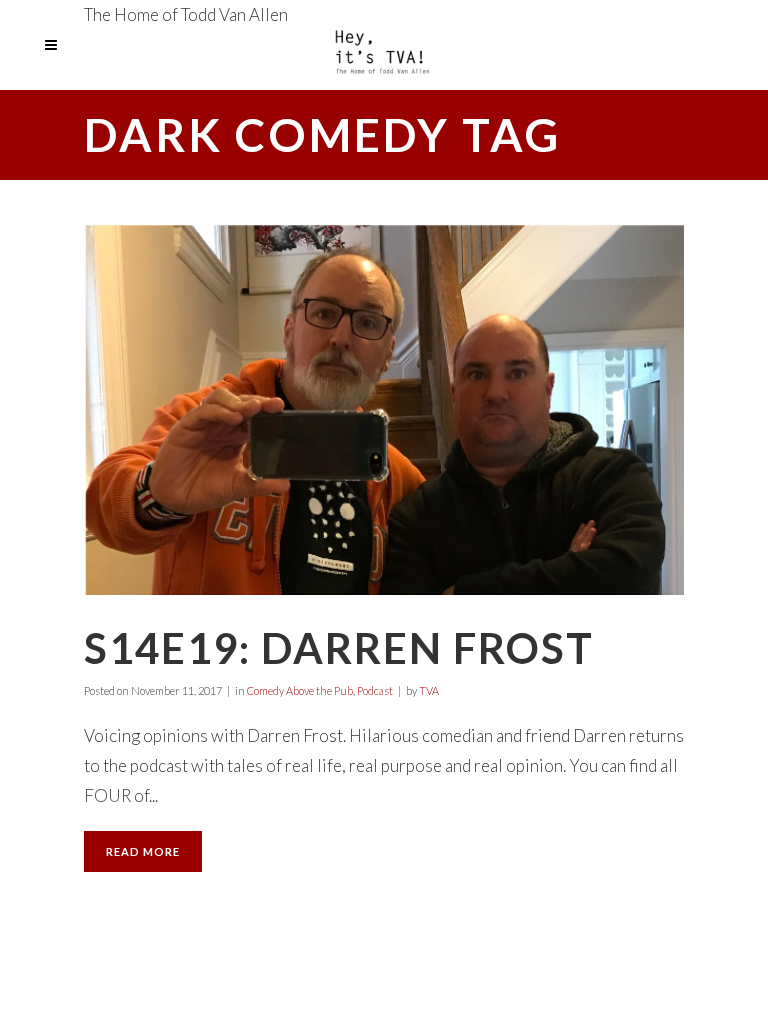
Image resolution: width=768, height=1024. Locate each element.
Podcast (375, 690)
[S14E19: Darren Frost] (384, 409)
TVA (429, 690)
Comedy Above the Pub (300, 690)
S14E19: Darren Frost (339, 648)
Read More (143, 851)
